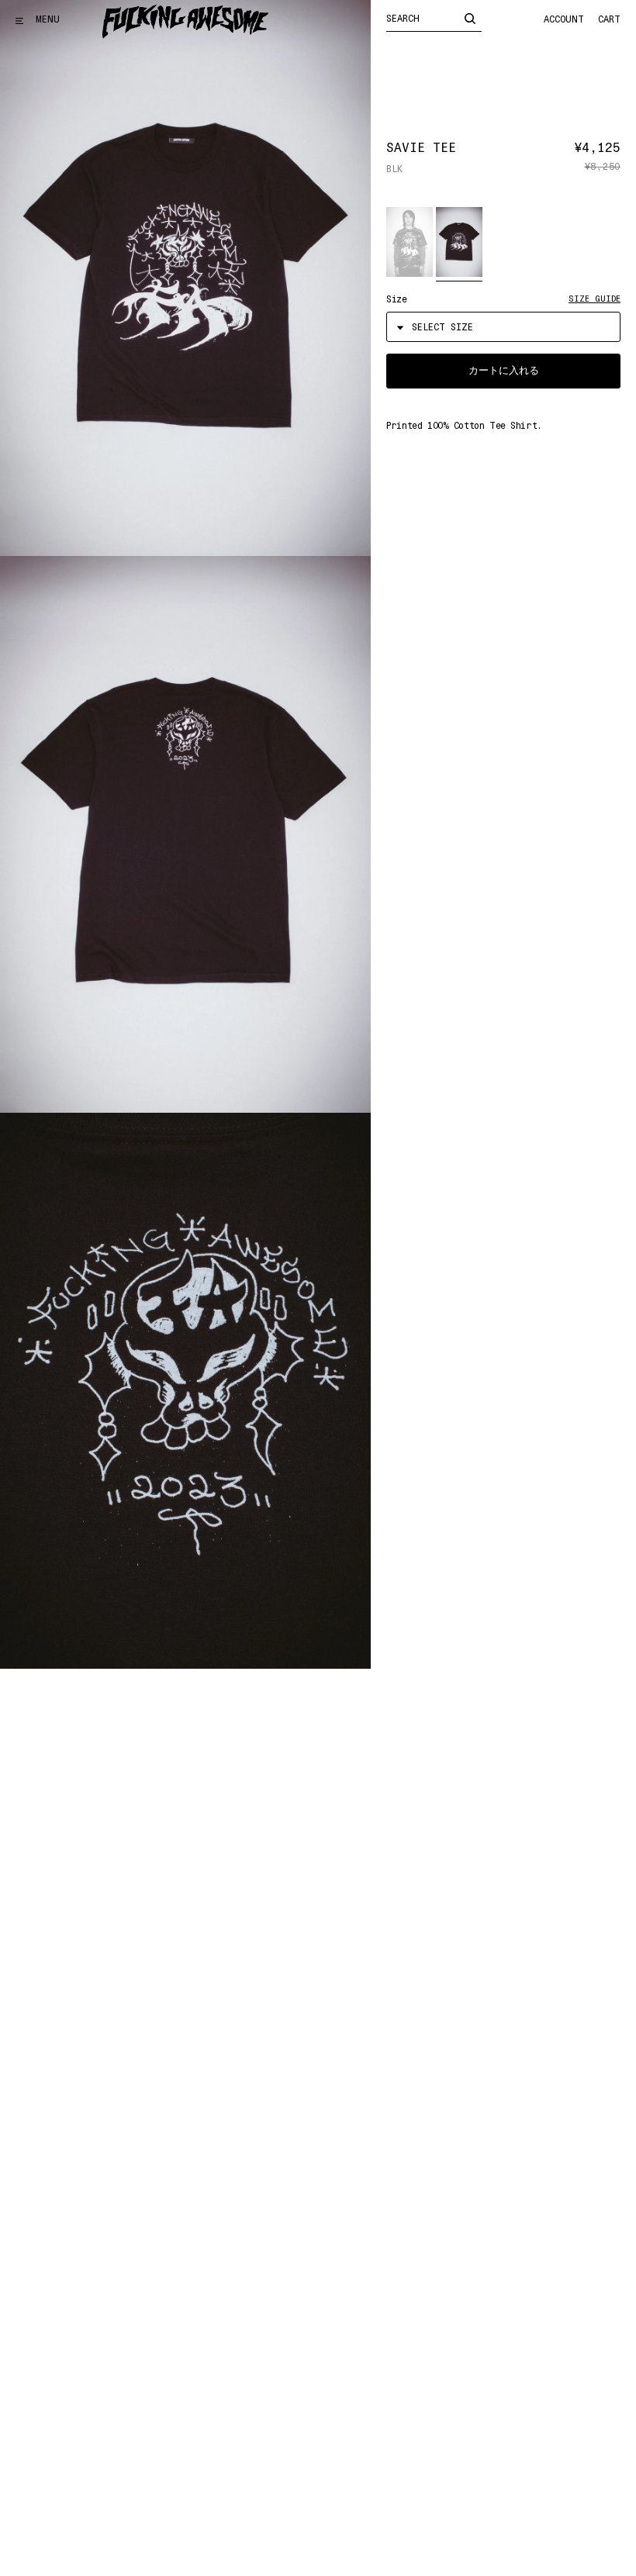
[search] (470, 18)
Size (396, 299)
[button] (410, 242)
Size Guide (595, 299)
